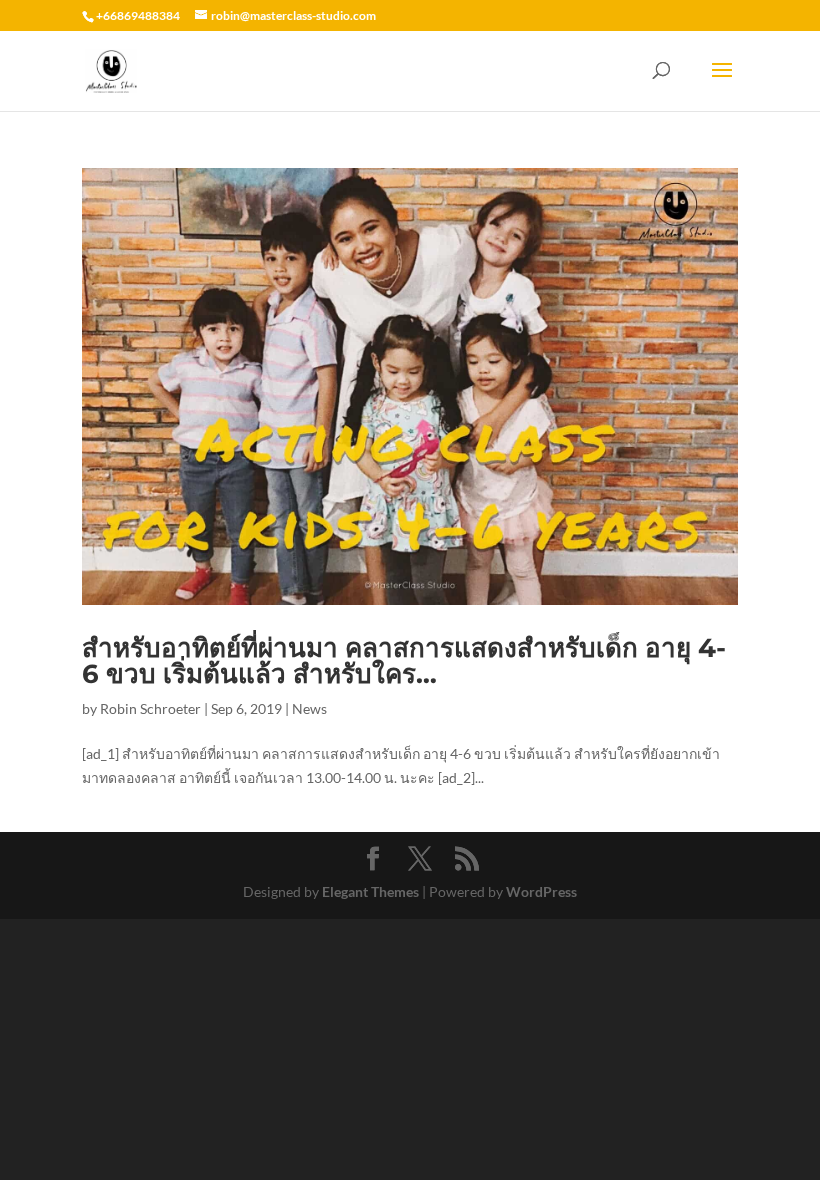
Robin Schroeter (150, 708)
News (309, 708)
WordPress (541, 891)
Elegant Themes (370, 891)
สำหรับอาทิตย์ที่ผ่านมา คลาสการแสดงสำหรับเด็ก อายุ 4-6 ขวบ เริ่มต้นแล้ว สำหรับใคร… (404, 661)
